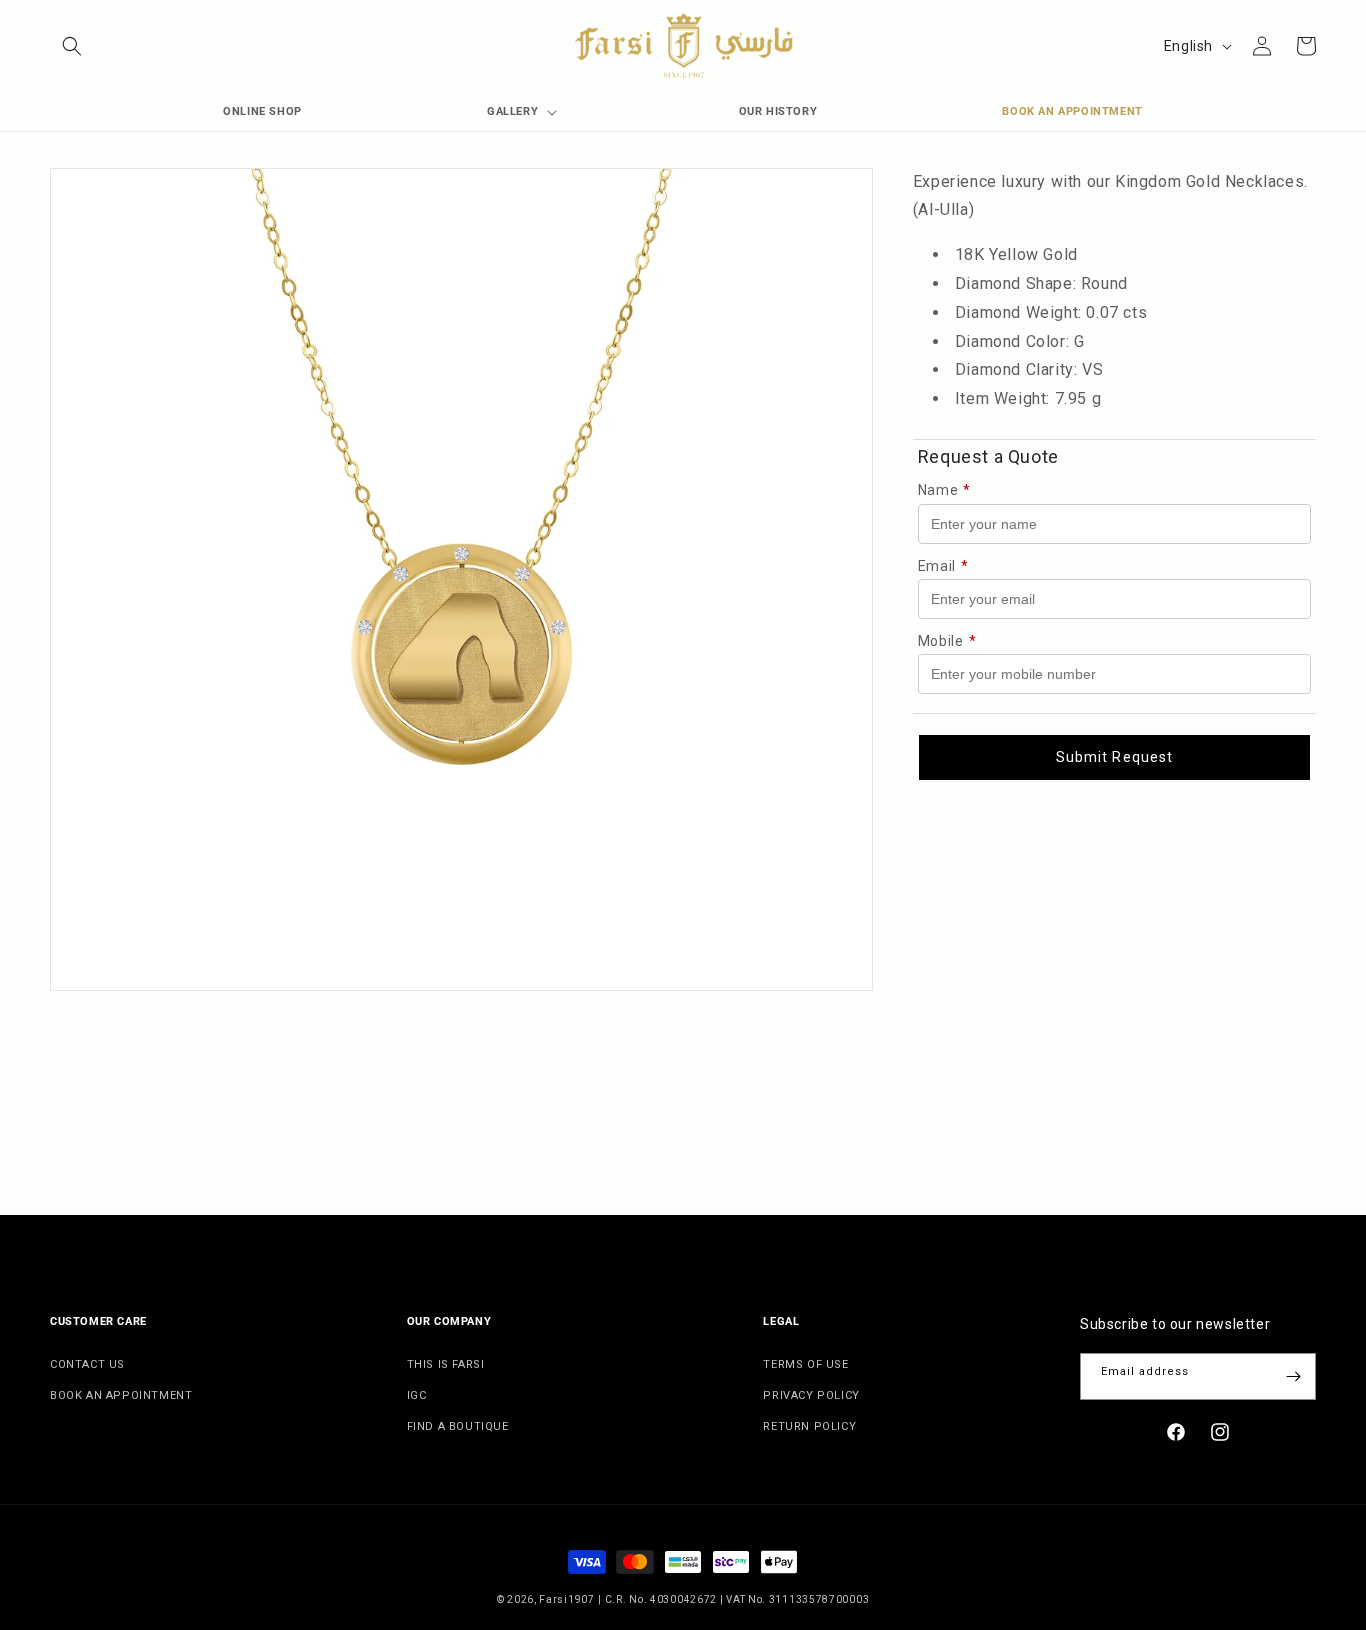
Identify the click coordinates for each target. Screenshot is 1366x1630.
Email (943, 566)
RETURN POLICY (809, 1426)
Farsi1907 (566, 1599)
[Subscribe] (1293, 1376)
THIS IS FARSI (446, 1364)
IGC (417, 1395)
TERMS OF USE (805, 1364)
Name (944, 491)
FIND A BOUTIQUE (458, 1426)
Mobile (947, 641)
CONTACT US (87, 1364)
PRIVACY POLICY (811, 1395)
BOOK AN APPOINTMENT (121, 1395)
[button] (72, 46)
